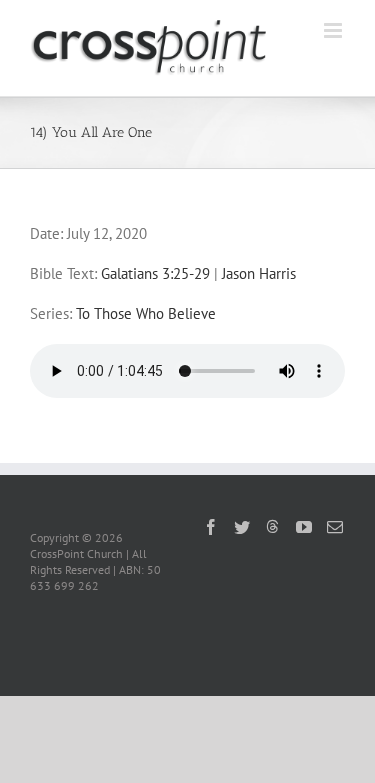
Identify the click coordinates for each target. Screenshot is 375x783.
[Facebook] (211, 527)
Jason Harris (259, 273)
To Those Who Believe (146, 313)
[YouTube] (304, 527)
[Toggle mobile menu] (334, 30)
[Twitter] (242, 527)
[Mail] (335, 527)
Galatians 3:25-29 (155, 273)
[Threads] (273, 526)
